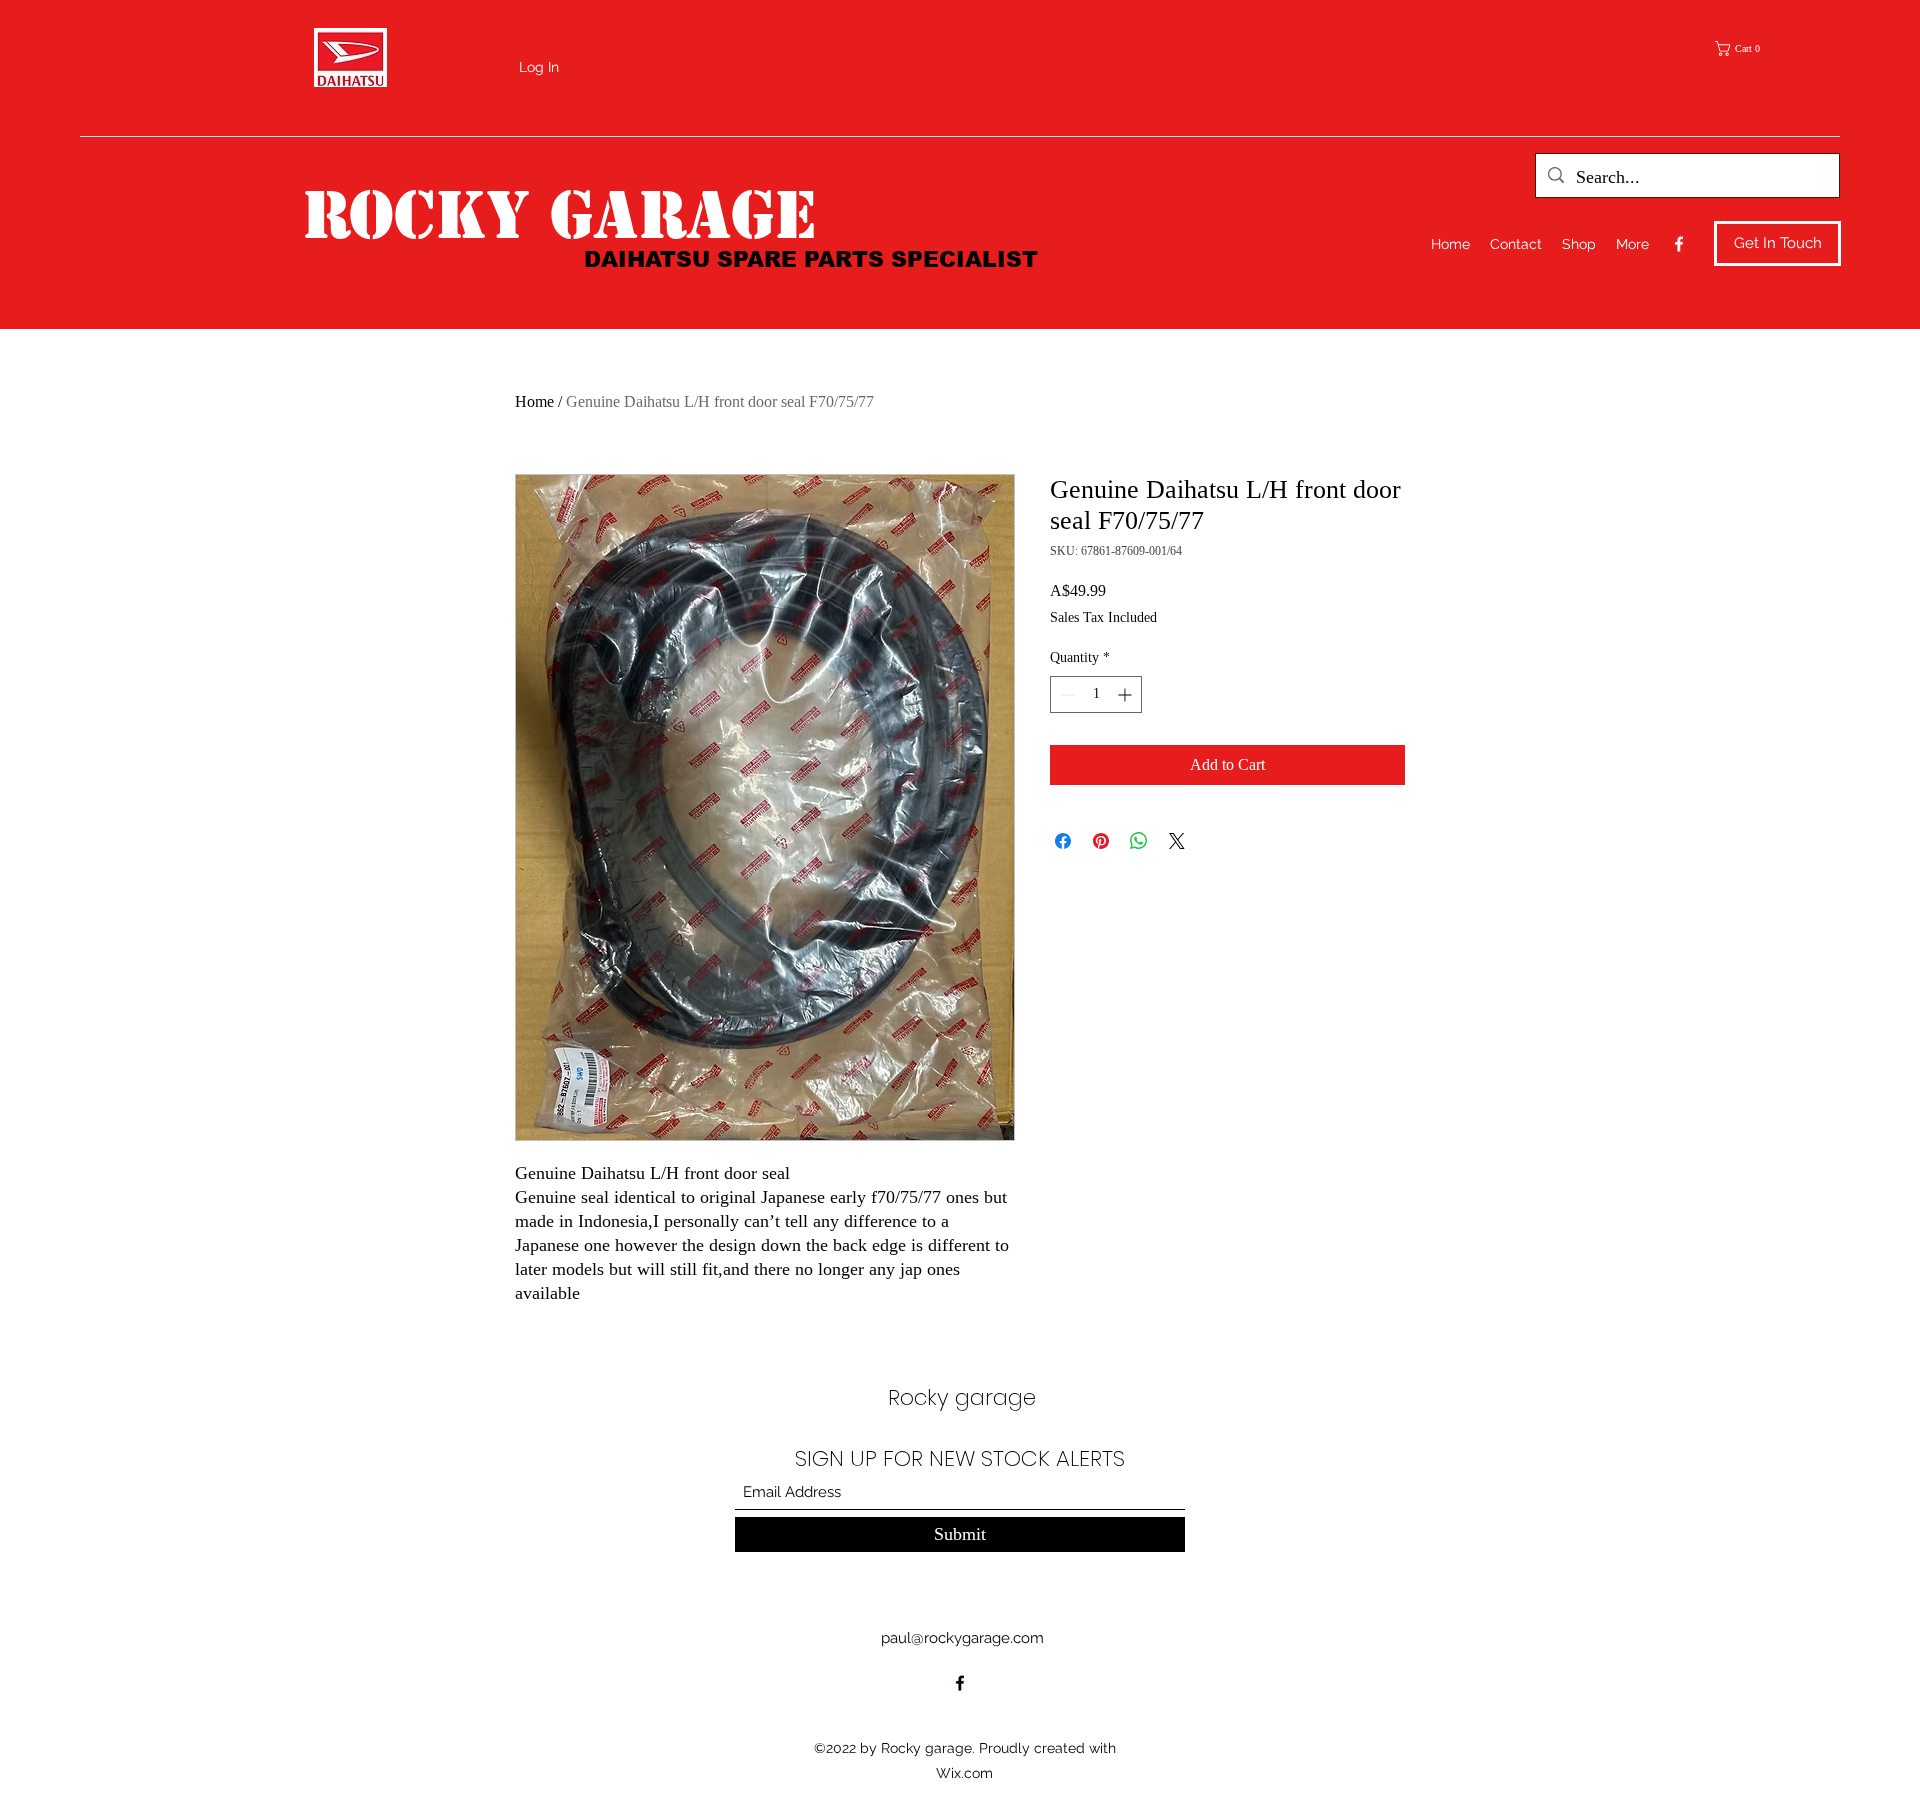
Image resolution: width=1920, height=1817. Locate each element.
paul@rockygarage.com (962, 1638)
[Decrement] (1065, 694)
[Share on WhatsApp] (1139, 841)
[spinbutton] (1096, 694)
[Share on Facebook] (1063, 841)
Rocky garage (559, 215)
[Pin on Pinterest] (1101, 841)
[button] (1744, 48)
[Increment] (1126, 694)
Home (534, 401)
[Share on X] (1177, 841)
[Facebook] (1679, 244)
